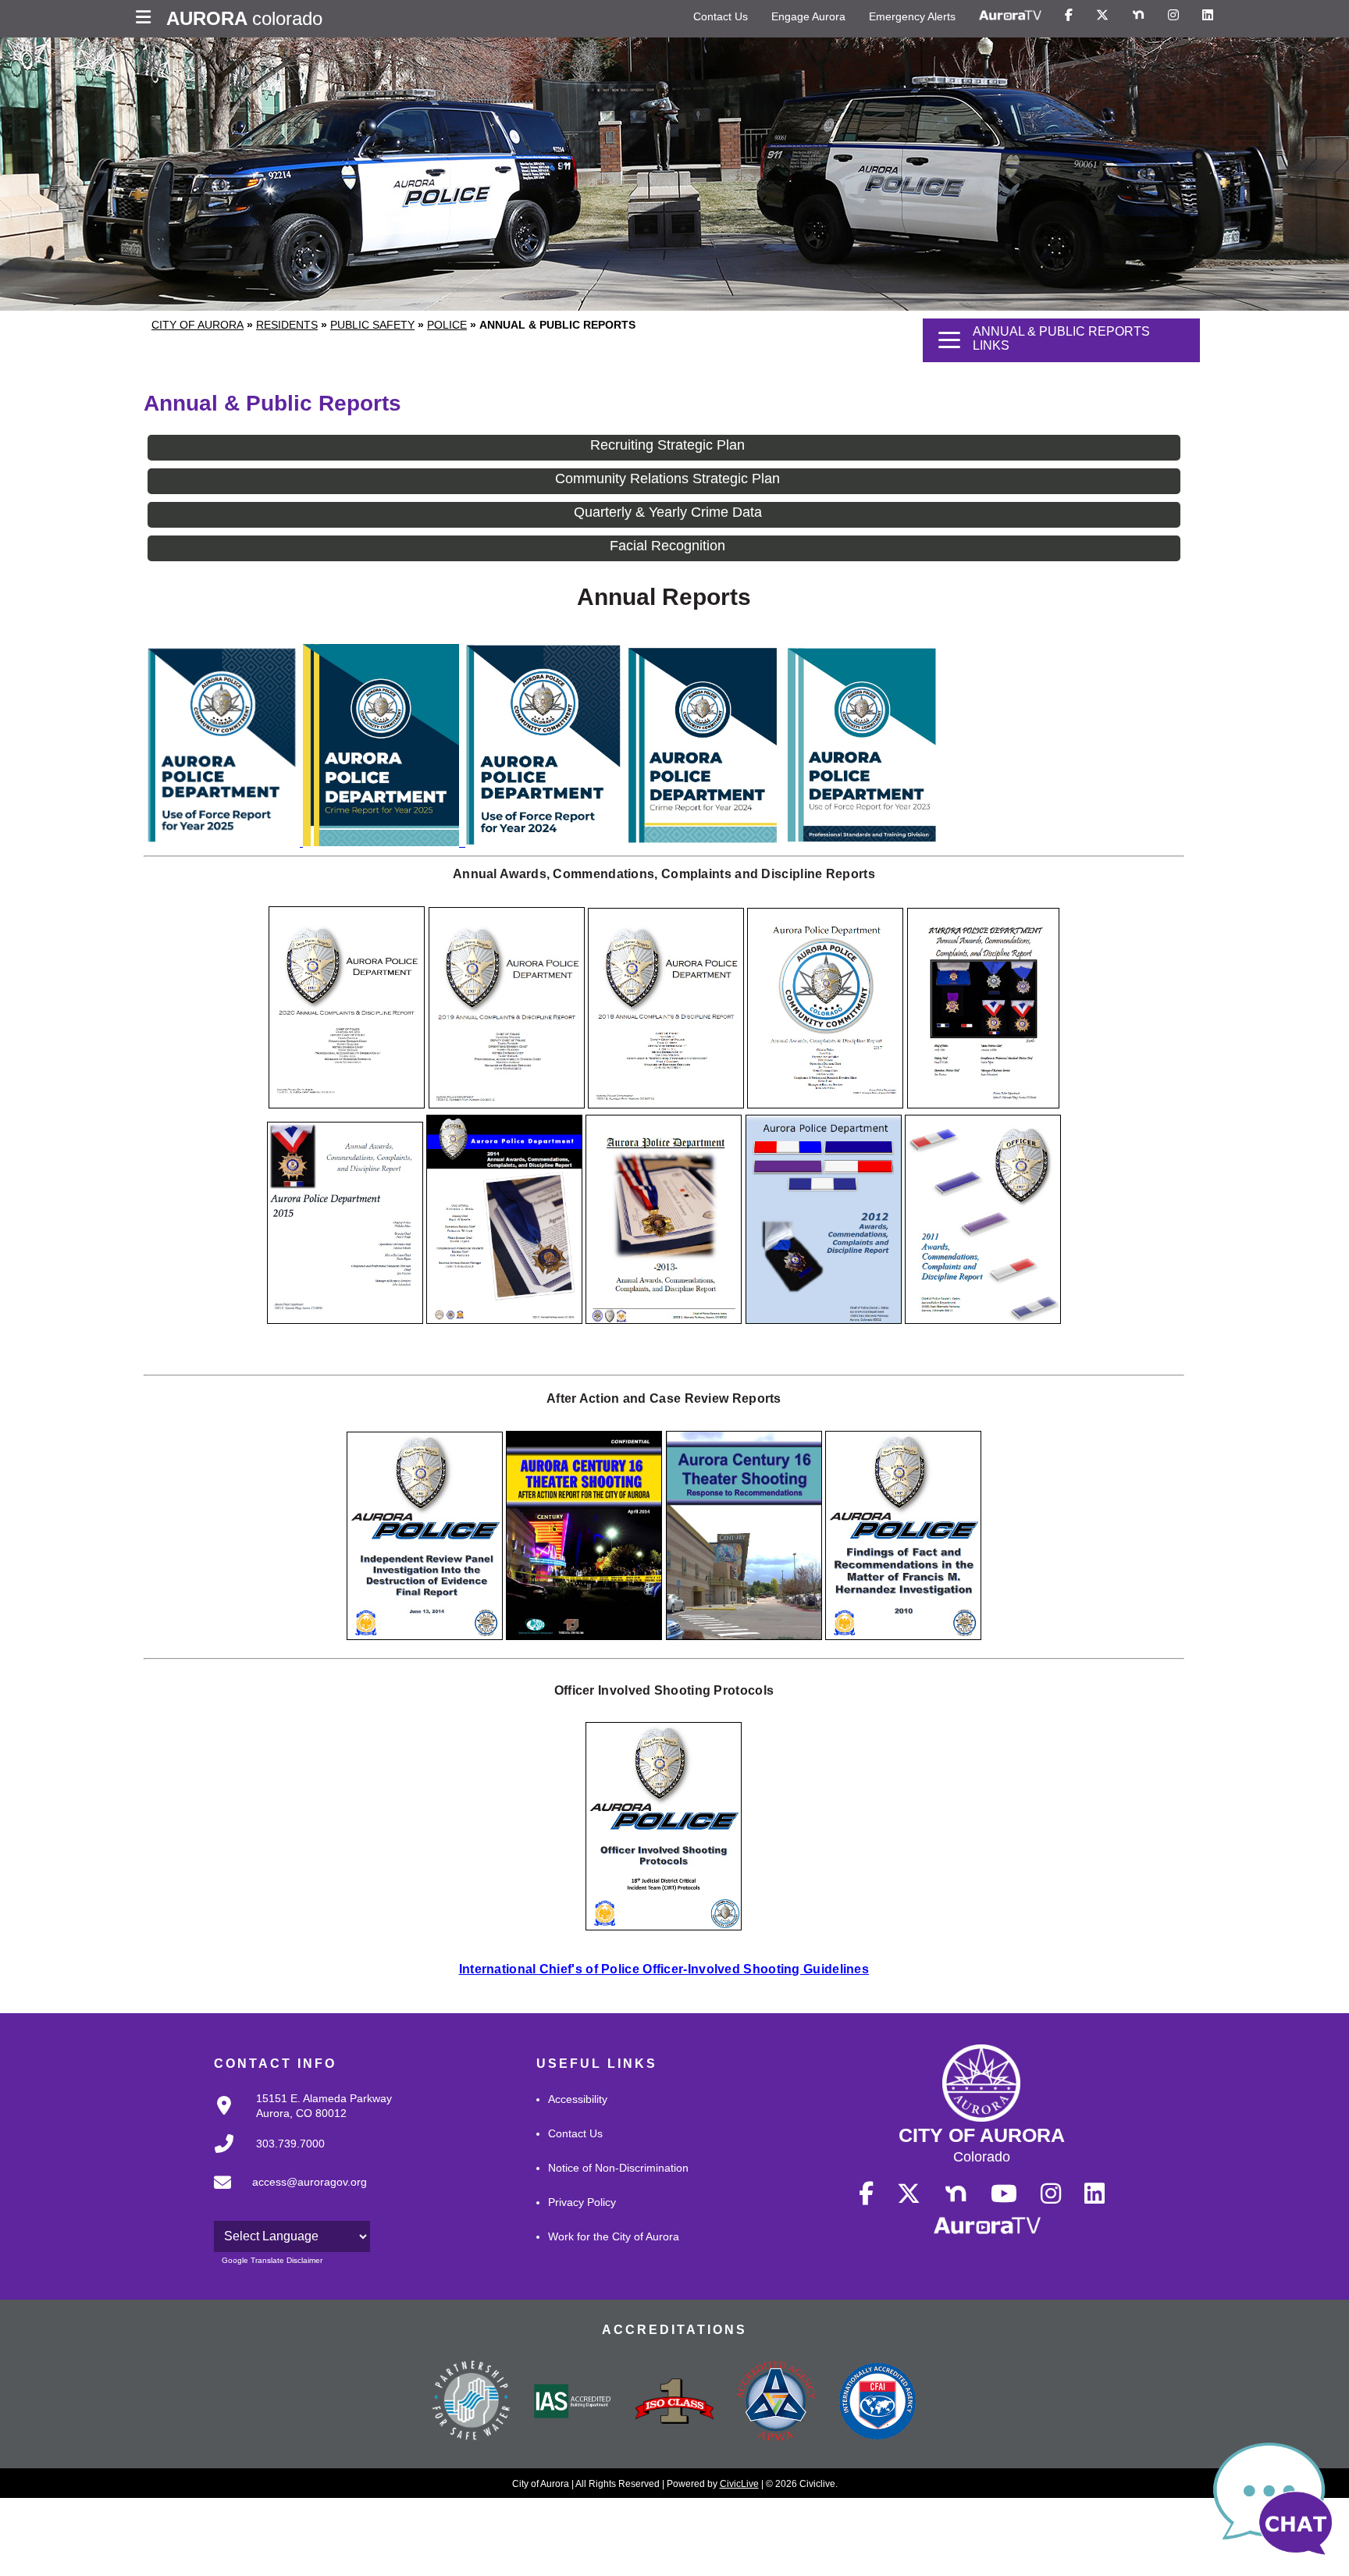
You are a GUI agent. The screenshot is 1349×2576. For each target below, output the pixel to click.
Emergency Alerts (912, 16)
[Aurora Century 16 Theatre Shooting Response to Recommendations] (744, 1636)
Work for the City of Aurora (614, 2236)
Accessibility (578, 2099)
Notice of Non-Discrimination (618, 2168)
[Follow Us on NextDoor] (1138, 16)
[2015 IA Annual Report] (345, 1320)
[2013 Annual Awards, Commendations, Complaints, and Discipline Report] (664, 1320)
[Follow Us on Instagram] (1173, 16)
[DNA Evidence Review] (425, 1636)
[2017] (825, 1104)
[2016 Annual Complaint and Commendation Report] (983, 1104)
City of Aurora (198, 325)
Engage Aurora (808, 16)
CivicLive (739, 2484)
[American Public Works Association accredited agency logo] (776, 2403)
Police (447, 325)
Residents (287, 325)
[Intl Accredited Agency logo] (877, 2403)
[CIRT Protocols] (664, 1926)
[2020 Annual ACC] (347, 1104)
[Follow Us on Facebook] (1069, 16)
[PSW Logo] (472, 2403)
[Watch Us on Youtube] (1004, 2194)
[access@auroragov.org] (286, 2195)
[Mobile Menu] (147, 19)
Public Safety (372, 325)
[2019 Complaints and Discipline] (507, 1104)
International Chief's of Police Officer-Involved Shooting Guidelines (664, 1969)
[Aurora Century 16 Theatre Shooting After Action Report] (584, 1636)
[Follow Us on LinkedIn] (1208, 16)
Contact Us (721, 16)
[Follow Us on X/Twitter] (1102, 16)
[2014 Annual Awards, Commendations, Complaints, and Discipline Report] (504, 1320)
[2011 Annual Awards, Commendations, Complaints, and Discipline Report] (983, 1320)
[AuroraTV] (1010, 16)
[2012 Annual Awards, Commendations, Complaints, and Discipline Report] (824, 1320)
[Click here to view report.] (383, 842)
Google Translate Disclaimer (272, 2260)
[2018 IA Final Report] (666, 1104)
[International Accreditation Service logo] (573, 2403)
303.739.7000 (290, 2144)
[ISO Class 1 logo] (674, 2403)
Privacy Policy (582, 2202)
